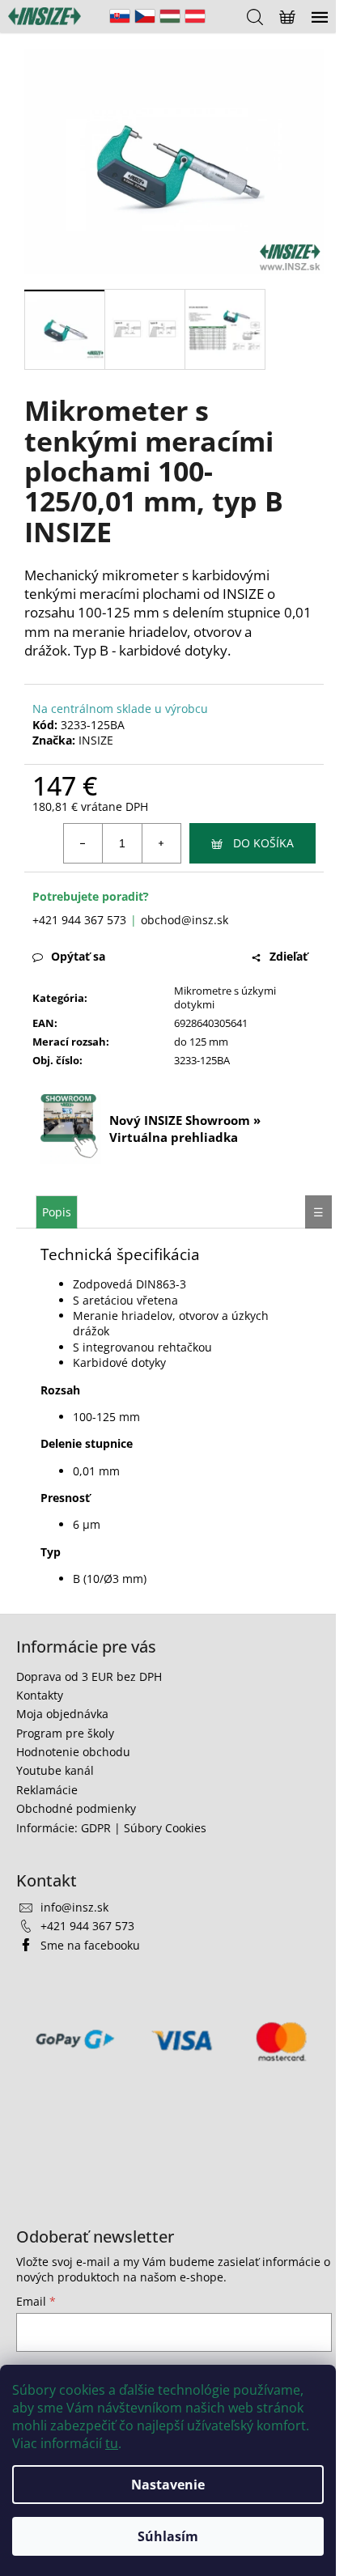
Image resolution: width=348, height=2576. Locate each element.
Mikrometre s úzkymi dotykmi (225, 997)
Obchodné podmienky (76, 1808)
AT (195, 16)
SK (120, 16)
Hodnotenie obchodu (73, 1752)
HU (170, 16)
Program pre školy (65, 1733)
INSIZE (96, 740)
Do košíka (263, 843)
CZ (145, 16)
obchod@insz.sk (185, 920)
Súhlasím (168, 2536)
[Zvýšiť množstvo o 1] (161, 843)
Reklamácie (47, 1790)
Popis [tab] (57, 1212)
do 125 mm (201, 1042)
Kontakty (40, 1695)
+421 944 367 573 (79, 920)
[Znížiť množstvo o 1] (83, 843)
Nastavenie (168, 2485)
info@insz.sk (74, 1907)
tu (112, 2443)
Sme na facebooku (90, 1945)
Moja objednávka (62, 1714)
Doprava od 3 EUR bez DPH (89, 1676)
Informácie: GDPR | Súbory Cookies (111, 1828)
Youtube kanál (55, 1770)
